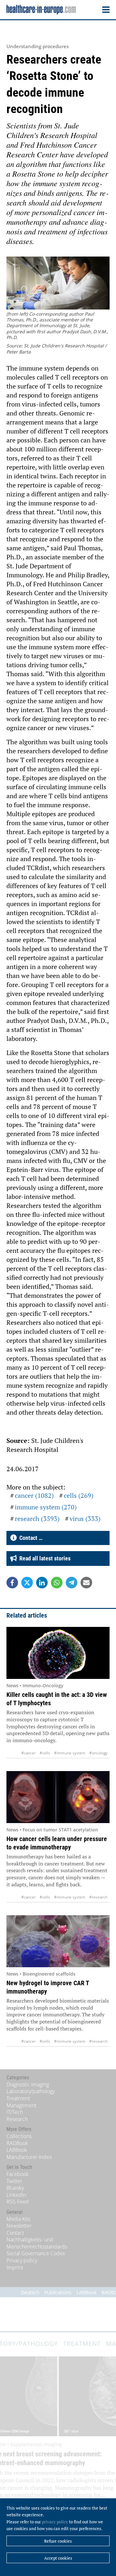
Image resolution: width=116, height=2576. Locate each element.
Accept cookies (58, 2558)
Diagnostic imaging (28, 2084)
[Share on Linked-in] (42, 1583)
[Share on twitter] (27, 1583)
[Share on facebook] (12, 1583)
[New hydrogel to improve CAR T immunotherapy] (58, 1941)
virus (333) (85, 1519)
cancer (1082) (34, 1495)
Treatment (18, 2098)
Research (17, 2119)
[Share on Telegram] (72, 1583)
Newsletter (19, 2226)
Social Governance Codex (36, 2253)
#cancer (29, 1753)
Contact (15, 2233)
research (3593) (37, 1519)
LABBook (17, 2150)
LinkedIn (16, 2195)
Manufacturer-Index (29, 2157)
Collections (19, 2136)
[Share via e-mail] (86, 1583)
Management (21, 2105)
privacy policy (55, 2522)
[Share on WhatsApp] (57, 1583)
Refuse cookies (58, 2541)
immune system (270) (46, 1507)
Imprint (15, 2267)
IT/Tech (15, 2112)
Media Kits (18, 2219)
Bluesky (15, 2188)
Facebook (18, 2174)
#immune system (70, 1753)
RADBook (17, 2143)
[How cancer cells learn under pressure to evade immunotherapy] (58, 1797)
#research (98, 1897)
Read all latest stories (44, 1558)
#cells (45, 1753)
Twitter (14, 2181)
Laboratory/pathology (31, 2091)
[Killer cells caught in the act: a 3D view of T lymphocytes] (58, 1653)
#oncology (98, 1753)
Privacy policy (22, 2260)
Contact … (30, 1538)
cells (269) (79, 1495)
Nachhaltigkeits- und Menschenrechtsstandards (37, 2243)
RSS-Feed (18, 2202)
